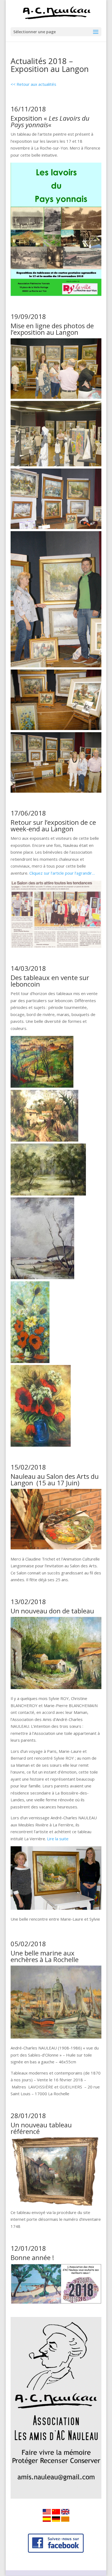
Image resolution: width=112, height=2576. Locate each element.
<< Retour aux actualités (33, 84)
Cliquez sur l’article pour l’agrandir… (62, 873)
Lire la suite (58, 1839)
